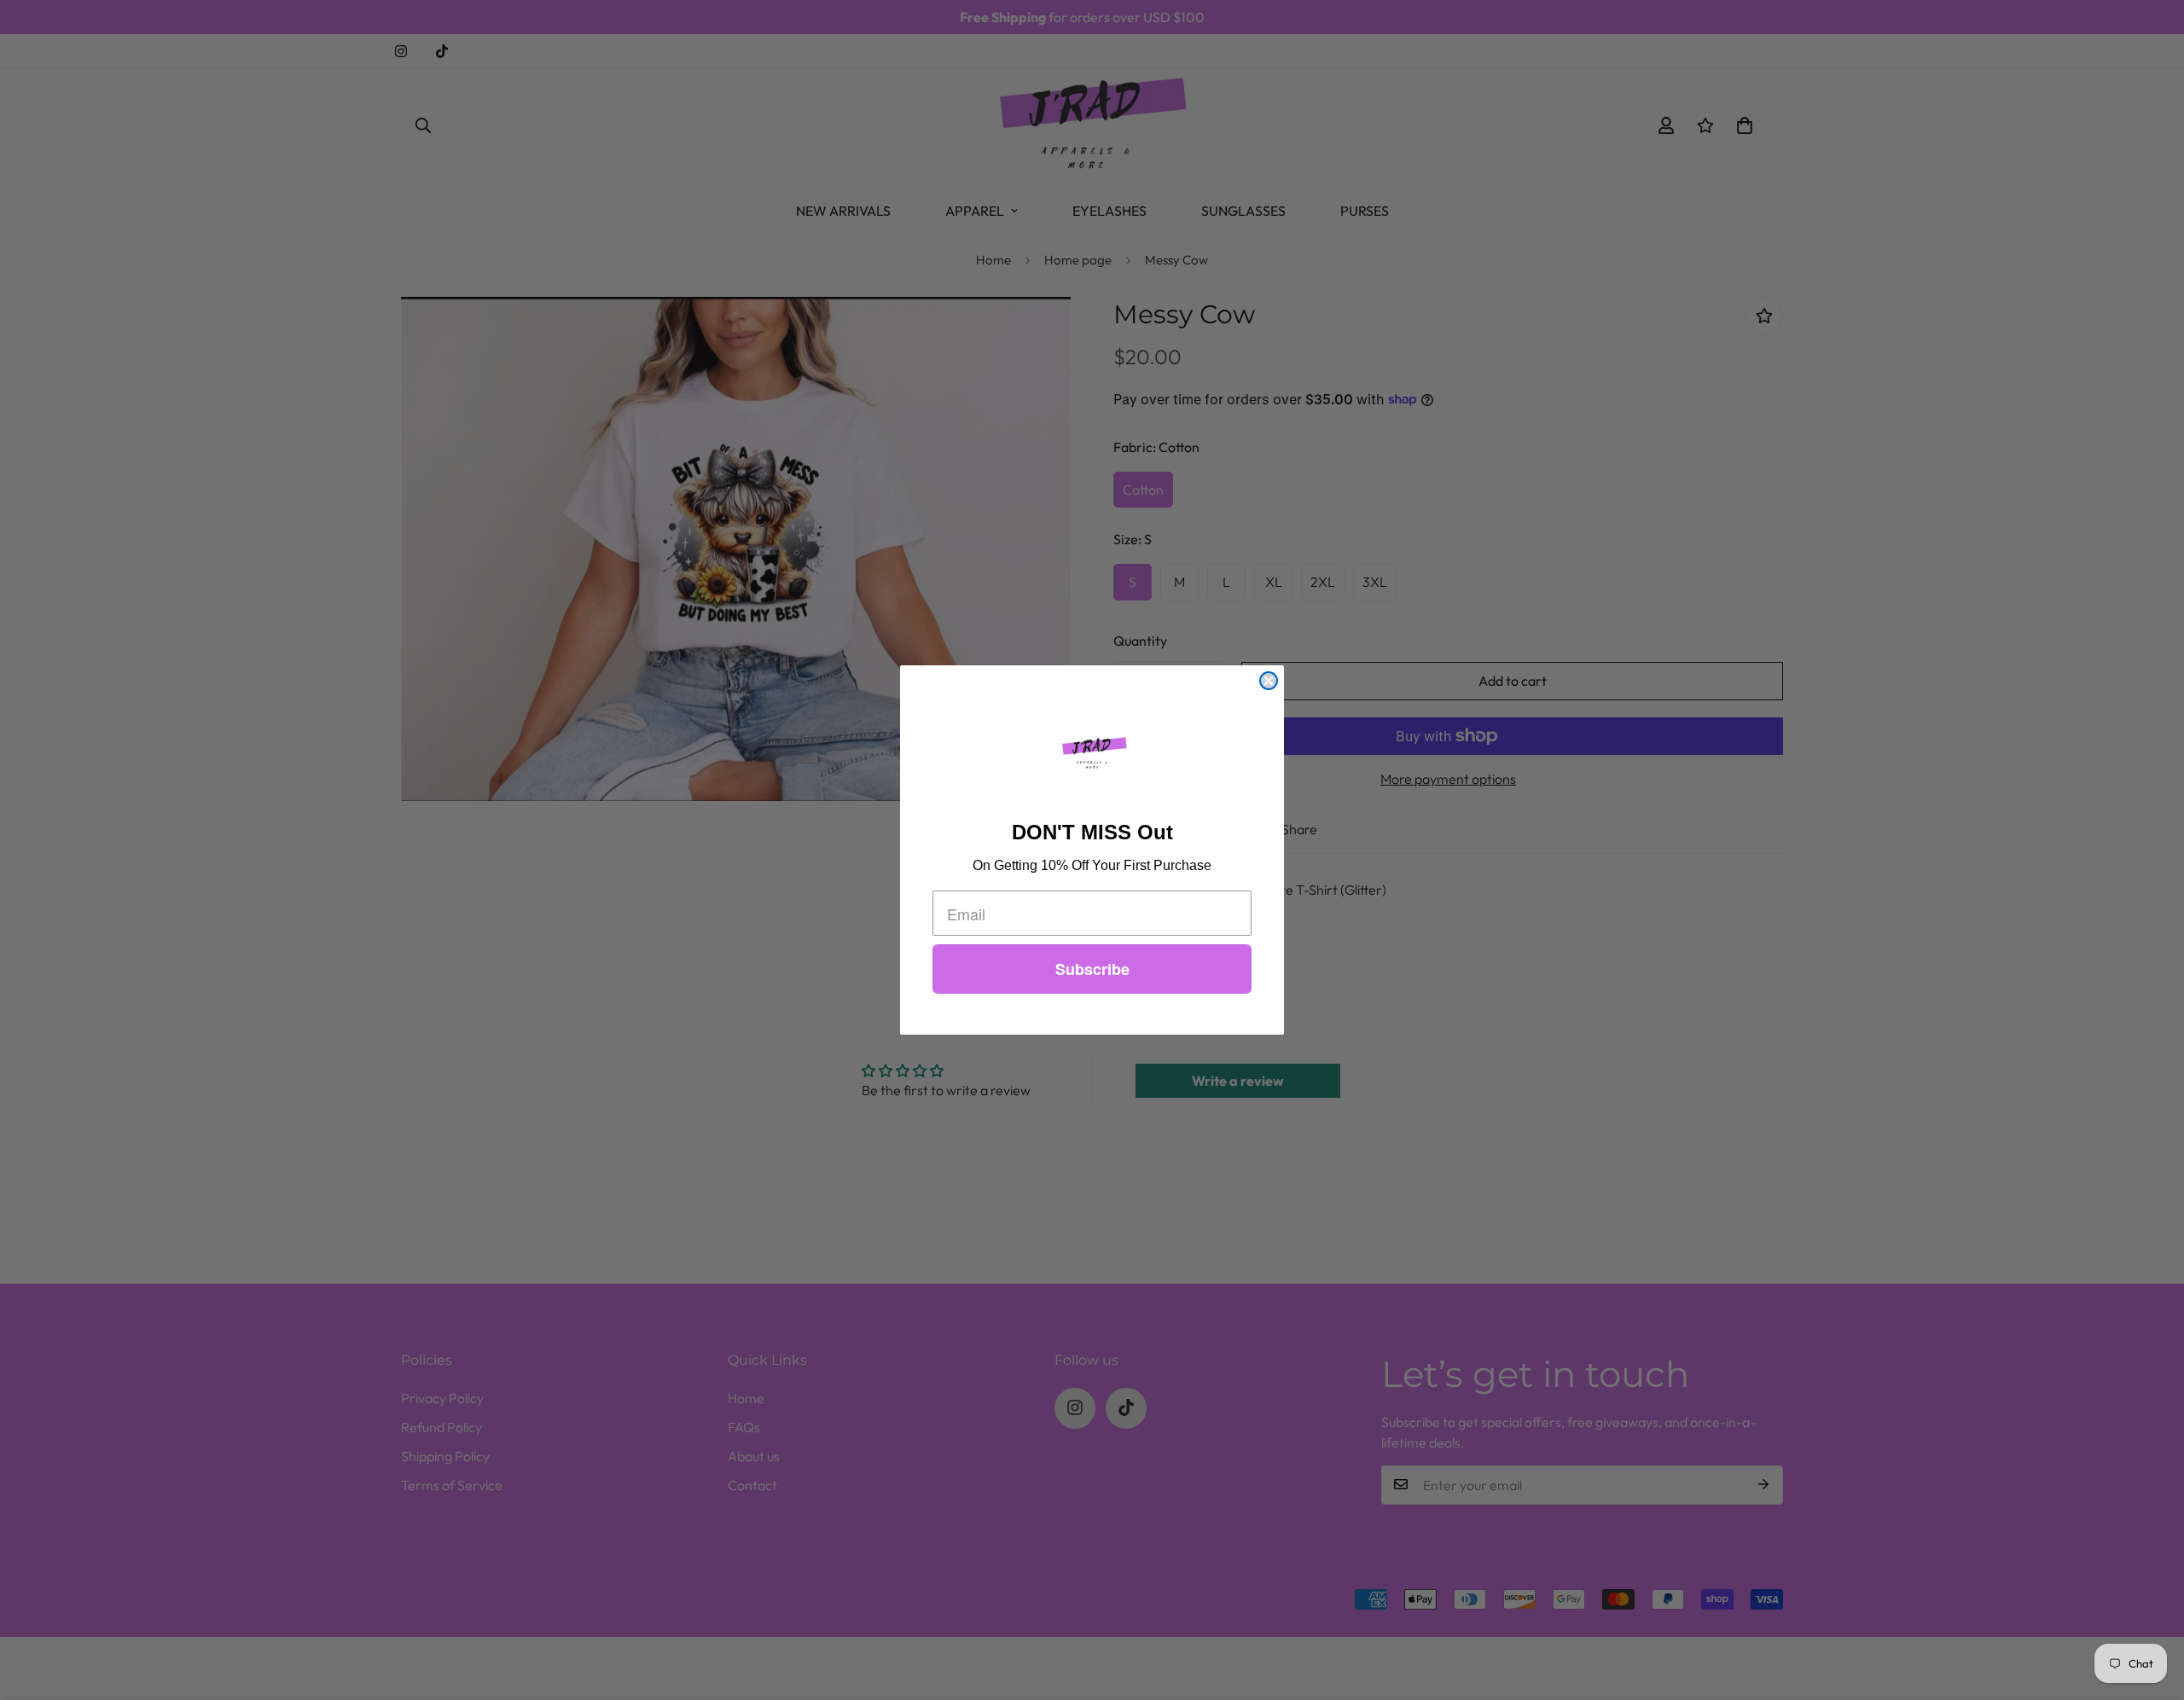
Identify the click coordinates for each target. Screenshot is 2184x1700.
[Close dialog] (1269, 681)
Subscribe (1092, 969)
